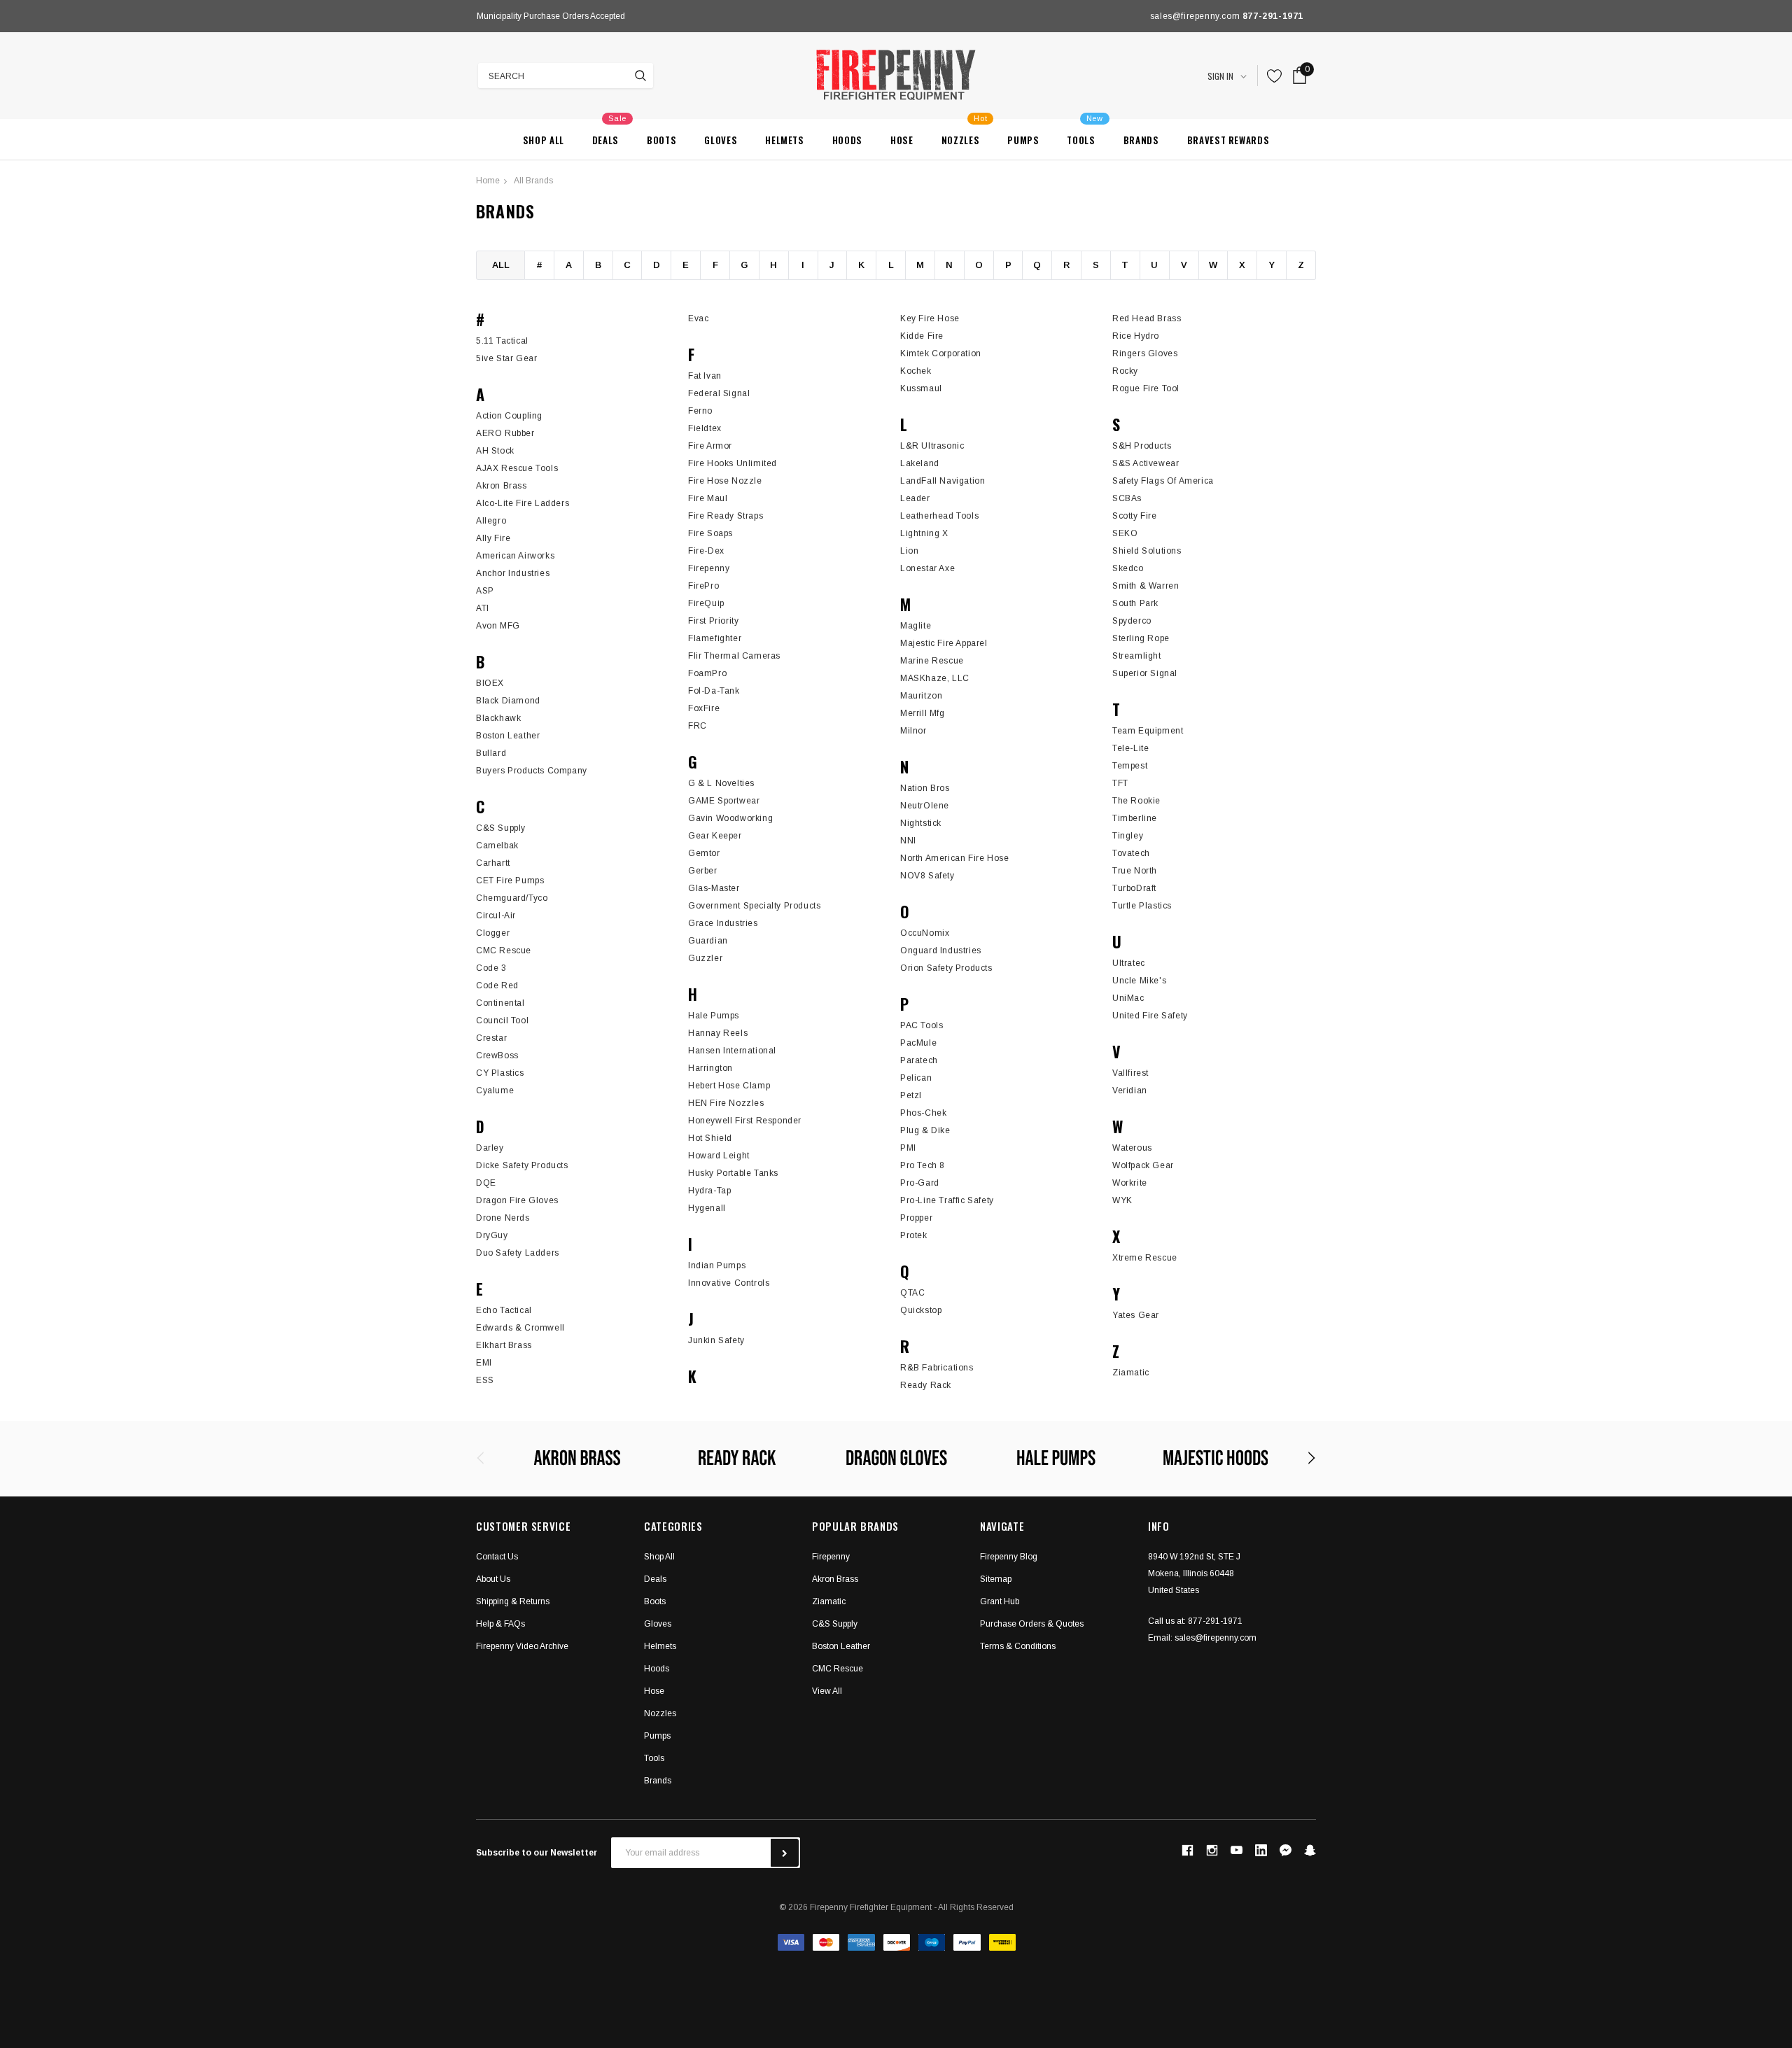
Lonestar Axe (927, 568)
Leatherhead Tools (939, 516)
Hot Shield (710, 1138)
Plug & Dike (925, 1130)
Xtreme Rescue (1145, 1258)
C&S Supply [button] (835, 1624)
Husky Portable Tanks (733, 1173)
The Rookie (1136, 801)
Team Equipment (1148, 731)
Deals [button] (655, 1579)
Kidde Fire (922, 336)
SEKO (1125, 533)
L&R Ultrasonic (932, 446)
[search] (640, 76)
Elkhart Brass (504, 1345)
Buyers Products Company (532, 771)
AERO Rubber (505, 433)
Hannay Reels (718, 1033)
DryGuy (492, 1235)
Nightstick (921, 823)
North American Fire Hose (954, 858)
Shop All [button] (659, 1557)
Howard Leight (719, 1156)
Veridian (1130, 1090)
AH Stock (495, 451)
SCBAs (1127, 498)
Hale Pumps (714, 1016)
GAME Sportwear (724, 801)
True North (1135, 871)
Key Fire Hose (930, 318)
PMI (908, 1148)
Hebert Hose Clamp (729, 1086)
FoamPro (707, 673)
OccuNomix (925, 933)
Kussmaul (921, 388)
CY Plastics (500, 1073)
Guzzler (705, 958)
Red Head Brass (1147, 318)
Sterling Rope (1141, 638)
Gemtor (704, 853)
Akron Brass (502, 486)
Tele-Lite (1130, 748)
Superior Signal (1145, 673)
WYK (1122, 1200)
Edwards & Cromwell (520, 1328)
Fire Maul (708, 498)
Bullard (491, 753)
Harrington (710, 1068)
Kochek (916, 371)
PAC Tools (922, 1025)
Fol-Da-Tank (714, 691)
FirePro (703, 586)
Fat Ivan (705, 376)
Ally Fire (493, 538)
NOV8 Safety (927, 876)
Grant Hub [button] (1000, 1601)
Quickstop (921, 1310)
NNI (908, 841)
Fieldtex (705, 428)
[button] (1286, 1850)
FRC (698, 726)
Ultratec (1129, 963)
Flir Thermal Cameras (734, 656)
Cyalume (495, 1090)
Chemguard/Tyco (512, 898)
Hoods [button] (657, 1669)
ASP (485, 591)
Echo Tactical (504, 1310)
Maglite (916, 626)
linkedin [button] (1261, 1850)
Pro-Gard (920, 1183)
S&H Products (1142, 446)
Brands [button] (658, 1781)
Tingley (1128, 836)
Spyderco (1132, 621)
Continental (500, 1003)
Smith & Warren (1146, 586)
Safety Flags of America (1163, 481)
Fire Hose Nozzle (725, 481)
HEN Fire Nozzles (726, 1103)
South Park (1135, 603)
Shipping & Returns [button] (513, 1601)
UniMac (1128, 998)
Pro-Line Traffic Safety (947, 1200)
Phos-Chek (923, 1113)
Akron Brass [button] (835, 1579)
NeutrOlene (925, 806)
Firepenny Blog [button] (1009, 1557)
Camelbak (497, 846)
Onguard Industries (941, 951)
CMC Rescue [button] (838, 1669)
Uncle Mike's (1139, 981)
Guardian (708, 941)
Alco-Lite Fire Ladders (523, 503)
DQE (486, 1183)
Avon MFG (498, 626)
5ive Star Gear (506, 358)
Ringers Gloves (1145, 353)
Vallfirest (1130, 1073)
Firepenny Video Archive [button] (522, 1646)
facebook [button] (1187, 1851)
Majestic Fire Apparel (944, 643)
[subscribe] (785, 1853)
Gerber (703, 871)
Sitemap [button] (996, 1579)
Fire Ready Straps (726, 516)
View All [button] (827, 1691)
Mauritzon (921, 696)
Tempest (1130, 766)
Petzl (911, 1095)
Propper (916, 1218)
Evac (698, 318)
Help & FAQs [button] (500, 1624)
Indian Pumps (717, 1265)
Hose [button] (654, 1691)
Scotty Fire (1135, 516)
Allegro (491, 521)
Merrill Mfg (923, 713)
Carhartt (493, 863)
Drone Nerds (503, 1218)
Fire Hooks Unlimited (733, 463)
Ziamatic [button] (829, 1601)
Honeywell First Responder (745, 1121)
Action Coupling (509, 416)
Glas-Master (714, 888)
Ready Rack (926, 1385)
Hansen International (732, 1051)
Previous (480, 16)
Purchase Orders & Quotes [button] (1032, 1624)
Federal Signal (719, 393)
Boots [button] (655, 1601)
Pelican (916, 1078)
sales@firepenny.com (1216, 1638)
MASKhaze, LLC (935, 678)
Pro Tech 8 (923, 1165)
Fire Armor (710, 446)
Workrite (1130, 1183)
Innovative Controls (729, 1283)
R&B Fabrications (937, 1368)
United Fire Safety (1150, 1016)
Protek (914, 1235)
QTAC (912, 1293)
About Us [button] (493, 1579)
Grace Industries (723, 923)
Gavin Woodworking (730, 818)
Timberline (1135, 818)
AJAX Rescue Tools (517, 468)
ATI (483, 608)
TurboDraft (1134, 888)
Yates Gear (1136, 1315)
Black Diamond (508, 701)
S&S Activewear (1146, 463)
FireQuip (706, 603)
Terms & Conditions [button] (1018, 1646)
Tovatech (1131, 853)
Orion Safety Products (946, 968)
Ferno (700, 411)
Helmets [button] (660, 1646)
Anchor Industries (513, 573)
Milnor (913, 731)
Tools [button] (654, 1758)
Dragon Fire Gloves (517, 1200)
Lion (909, 551)
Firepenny (709, 568)
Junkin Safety (716, 1340)
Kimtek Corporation (941, 353)
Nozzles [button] (660, 1713)
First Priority (713, 621)
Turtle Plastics (1142, 906)
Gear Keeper (715, 836)
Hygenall (707, 1208)
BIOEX (490, 683)
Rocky (1125, 371)
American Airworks (515, 556)
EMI (484, 1363)
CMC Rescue (504, 951)
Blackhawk (498, 718)
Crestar (491, 1038)
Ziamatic (1131, 1373)
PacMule (918, 1043)
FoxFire (704, 708)
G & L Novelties (721, 783)
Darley (490, 1148)
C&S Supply (501, 828)
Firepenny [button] (831, 1557)
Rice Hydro (1136, 336)
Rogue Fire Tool (1146, 388)
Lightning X (924, 533)
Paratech (919, 1060)
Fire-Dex (706, 551)
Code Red (497, 986)
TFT (1120, 783)
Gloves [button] (658, 1624)
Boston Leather (508, 736)
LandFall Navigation (943, 481)
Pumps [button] (657, 1736)
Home (488, 181)
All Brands (533, 181)
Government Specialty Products (754, 906)
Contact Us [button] (497, 1557)
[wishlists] (1275, 76)
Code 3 (491, 968)
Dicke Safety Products (522, 1165)
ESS (485, 1380)
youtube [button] (1237, 1850)
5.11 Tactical (502, 341)
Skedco (1128, 568)
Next (766, 16)
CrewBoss (497, 1055)
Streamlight (1137, 656)
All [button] (501, 265)
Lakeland (920, 463)
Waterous (1132, 1148)
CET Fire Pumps (510, 881)
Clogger (493, 933)
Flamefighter (715, 638)
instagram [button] (1212, 1851)
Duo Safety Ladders (518, 1253)
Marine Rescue (932, 661)
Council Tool (502, 1021)
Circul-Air (496, 916)
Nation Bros (925, 788)
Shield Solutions (1147, 551)
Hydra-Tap (709, 1191)
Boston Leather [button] (841, 1646)
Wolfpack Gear (1143, 1165)
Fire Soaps (710, 533)
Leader (915, 498)
